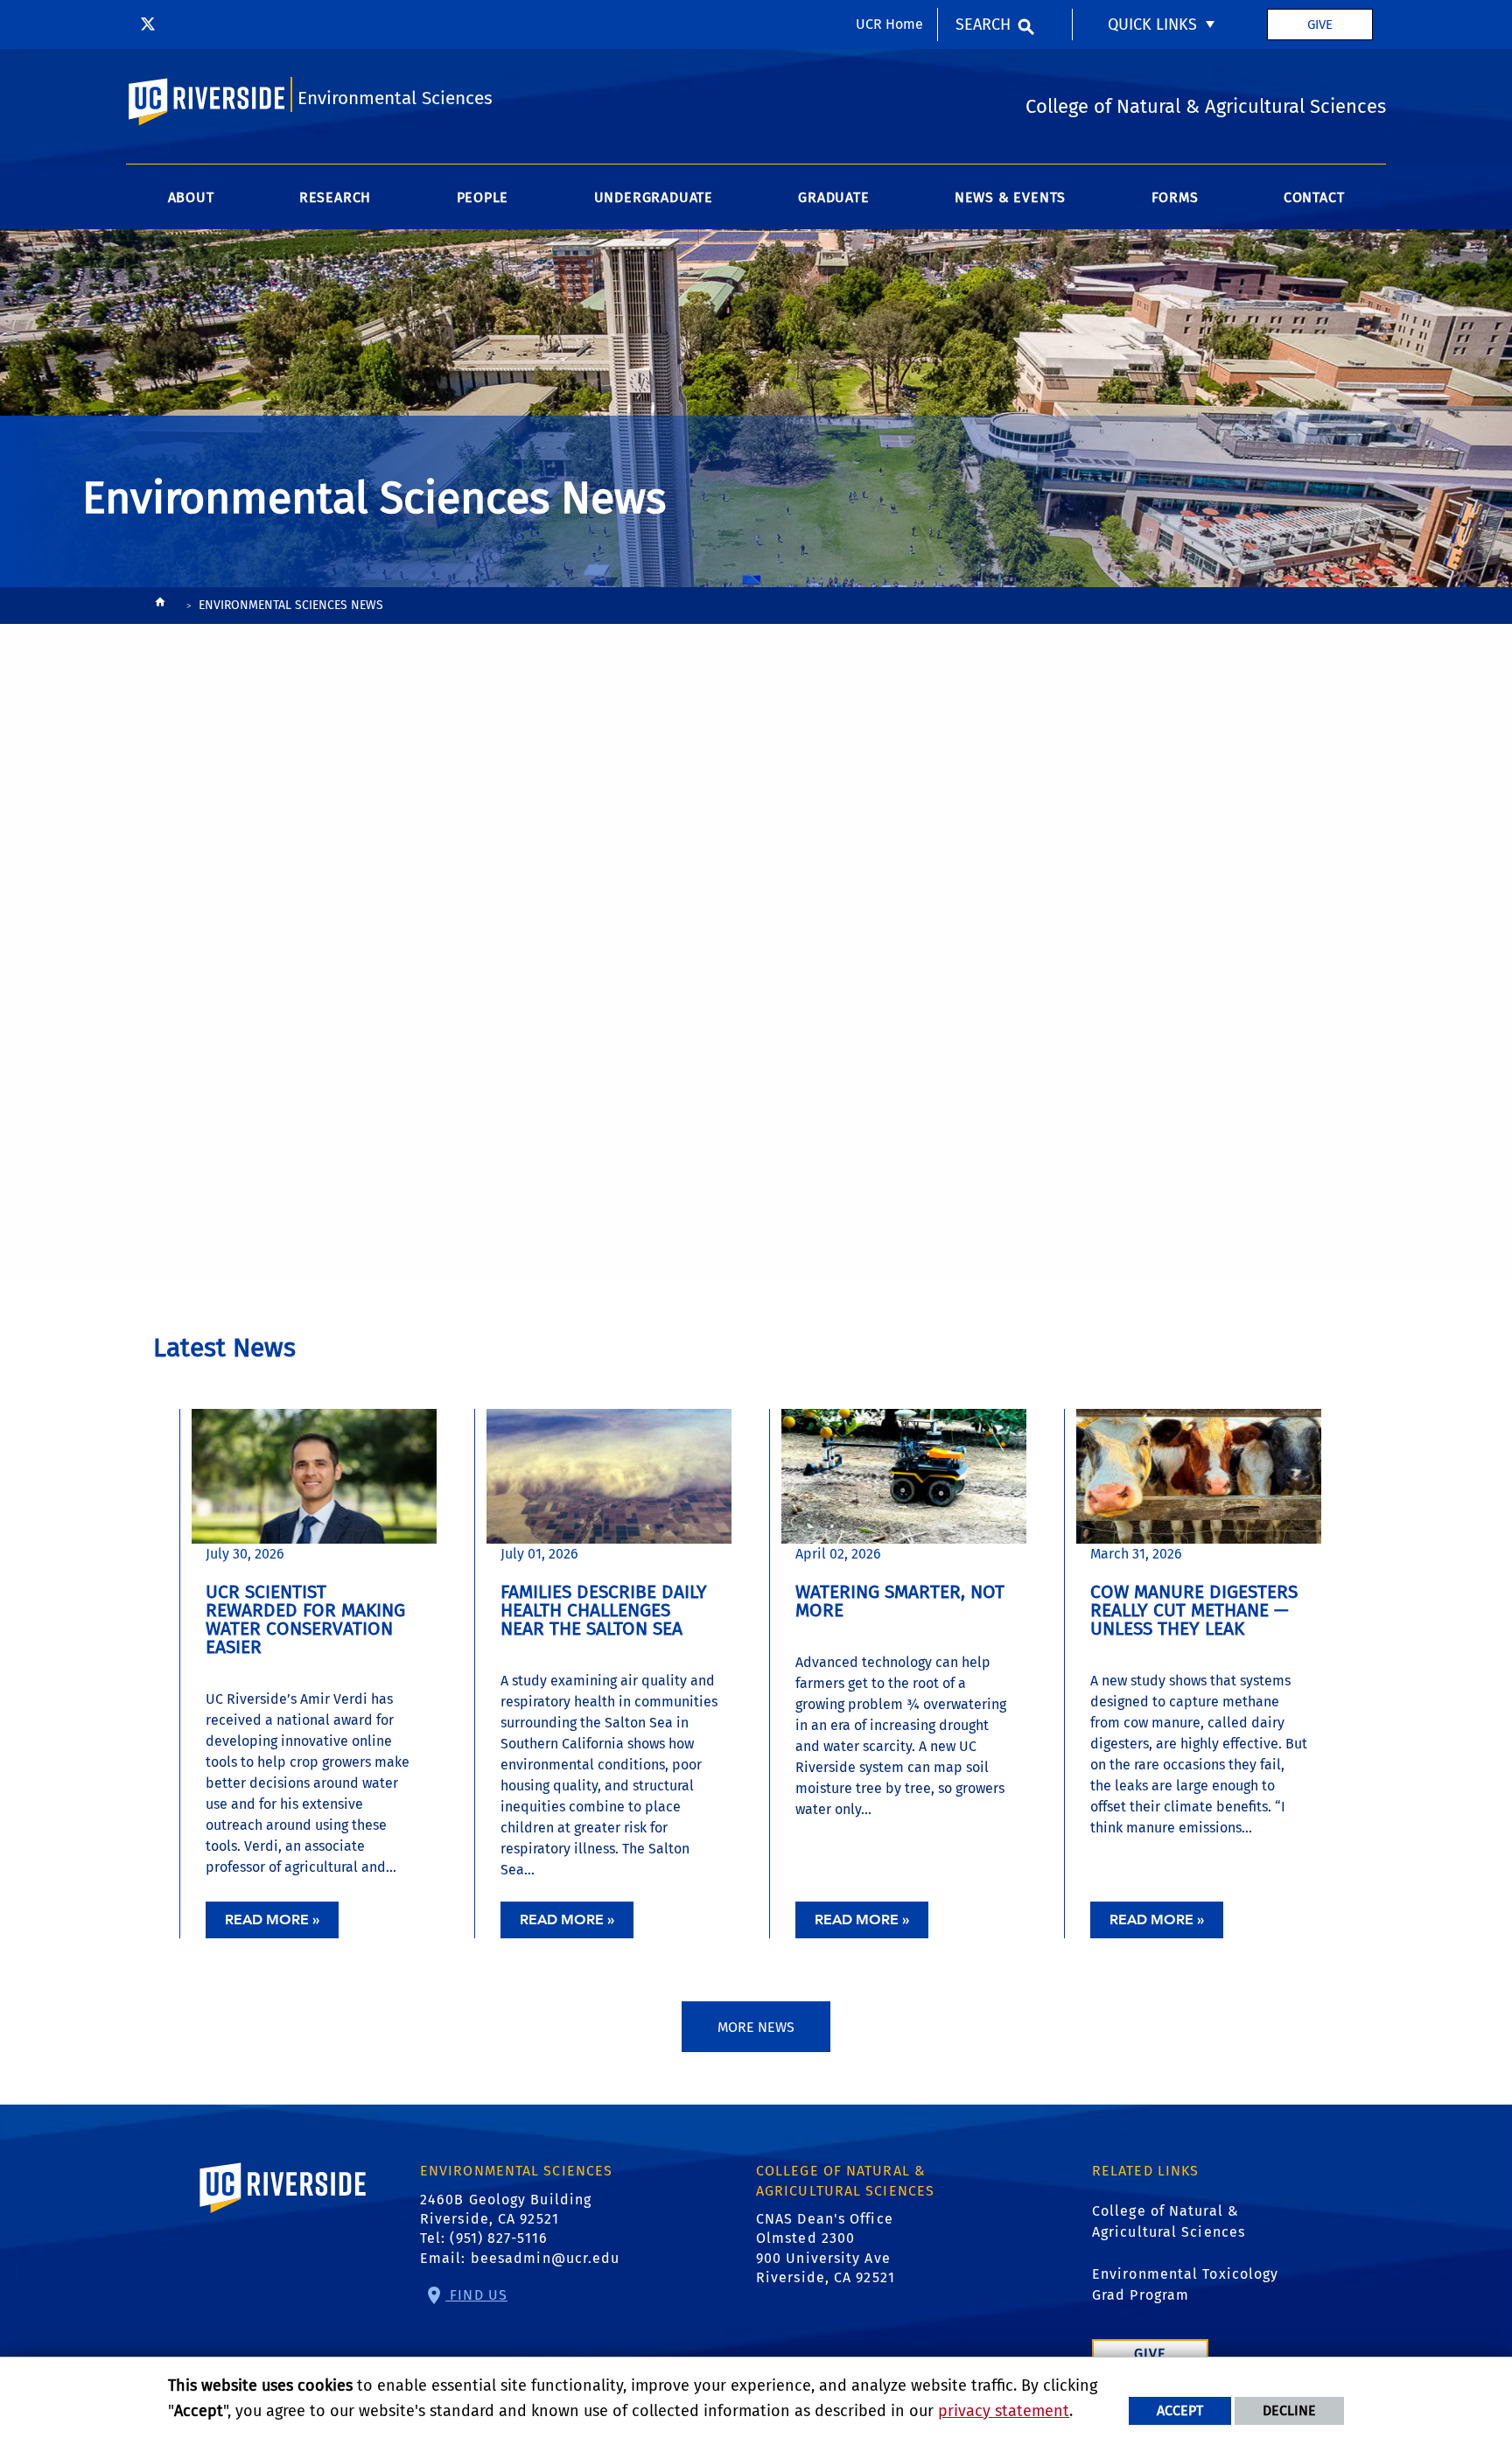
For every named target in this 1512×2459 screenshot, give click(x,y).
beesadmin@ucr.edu (546, 2258)
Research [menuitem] (335, 197)
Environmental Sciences (395, 98)
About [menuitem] (191, 197)
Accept (1180, 2410)
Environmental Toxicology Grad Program (1185, 2284)
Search (983, 25)
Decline (1289, 2410)
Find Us (476, 2295)
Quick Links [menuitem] (1152, 25)
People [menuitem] (483, 197)
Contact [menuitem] (1314, 197)
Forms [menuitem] (1175, 197)
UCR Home (889, 24)
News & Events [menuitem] (1010, 197)
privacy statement (1004, 2411)
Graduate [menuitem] (833, 197)
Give (1320, 25)
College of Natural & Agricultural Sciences (1169, 2221)
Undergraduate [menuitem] (654, 197)
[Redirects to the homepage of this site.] (160, 606)
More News (756, 2027)
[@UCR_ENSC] (148, 25)
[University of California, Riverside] (283, 2213)
